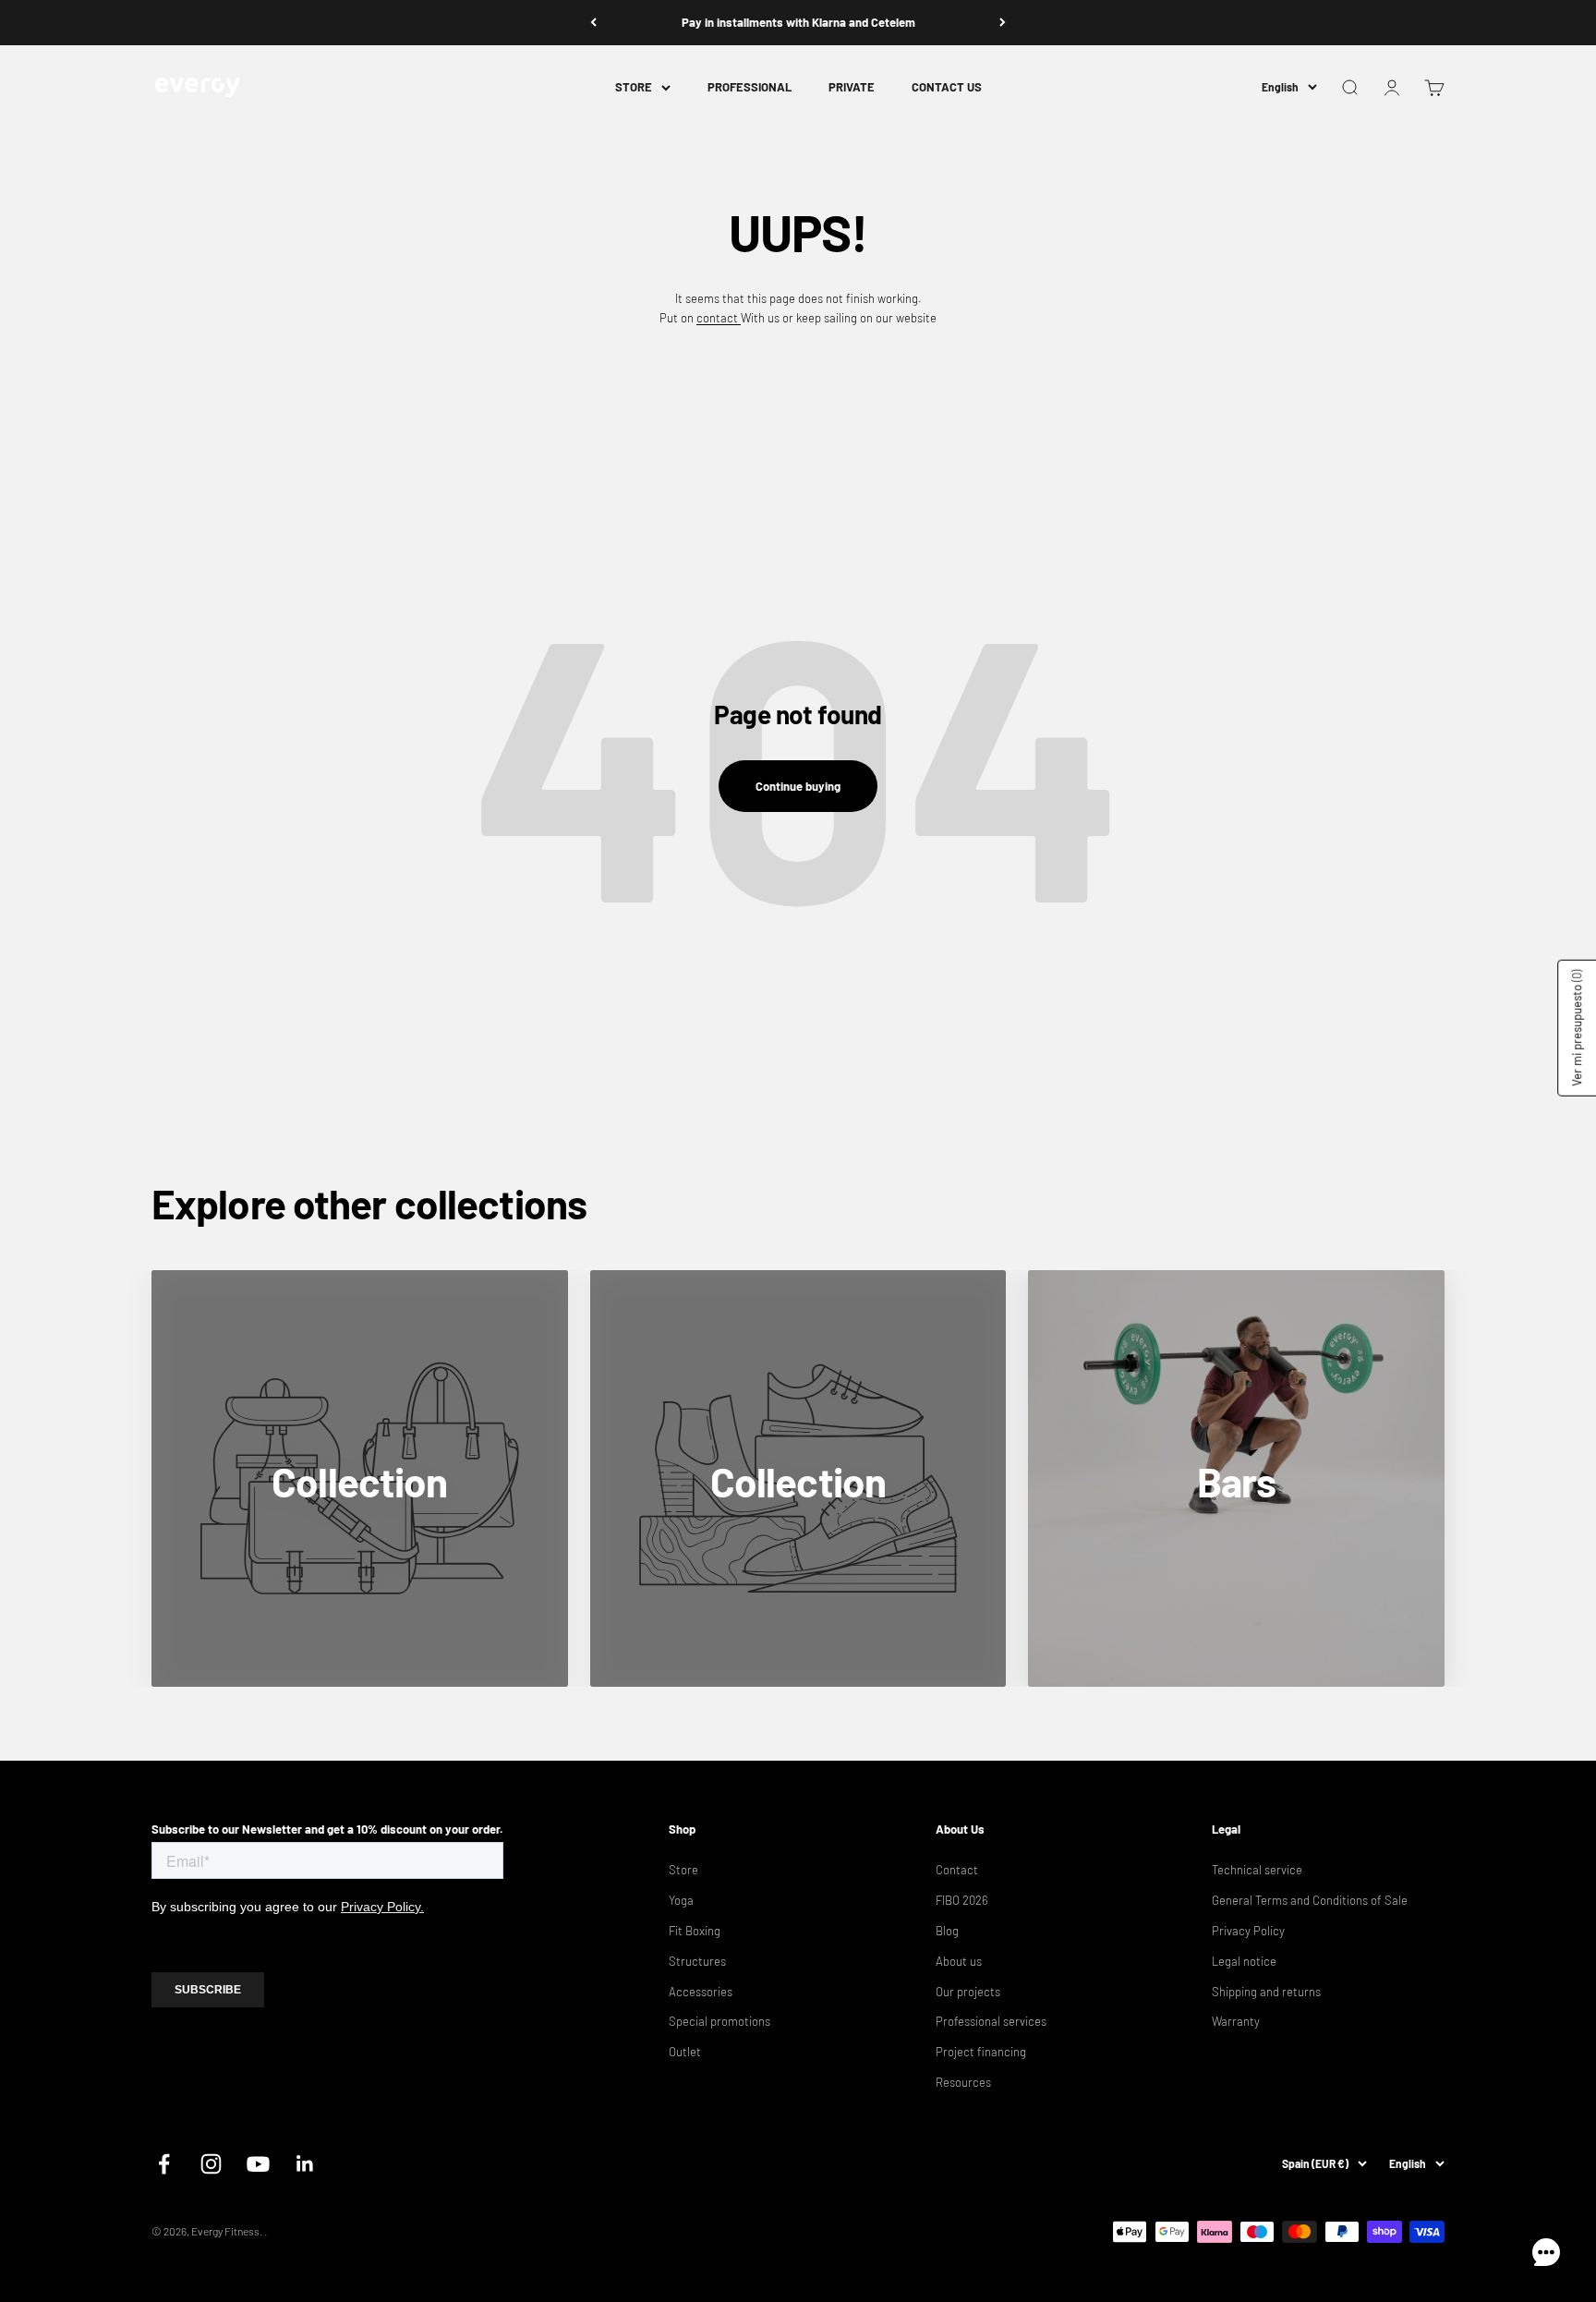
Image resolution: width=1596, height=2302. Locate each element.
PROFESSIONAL (750, 87)
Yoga (681, 1900)
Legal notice (1244, 1961)
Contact (957, 1870)
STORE (634, 87)
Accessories (701, 1992)
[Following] (1003, 23)
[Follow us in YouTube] (258, 2164)
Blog (947, 1931)
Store (683, 1870)
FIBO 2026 (962, 1900)
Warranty (1236, 2021)
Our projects (968, 1992)
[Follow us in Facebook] (164, 2164)
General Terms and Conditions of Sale (1310, 1900)
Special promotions (719, 2021)
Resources (963, 2082)
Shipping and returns (1266, 1992)
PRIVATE (852, 87)
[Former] (593, 23)
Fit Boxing (695, 1931)
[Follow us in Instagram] (211, 2164)
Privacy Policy (1248, 1931)
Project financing (981, 2052)
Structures (697, 1961)
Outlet (685, 2052)
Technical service (1257, 1870)
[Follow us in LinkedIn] (305, 2164)
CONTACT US (947, 87)
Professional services (991, 2021)
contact (719, 318)
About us (959, 1961)
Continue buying (798, 786)
